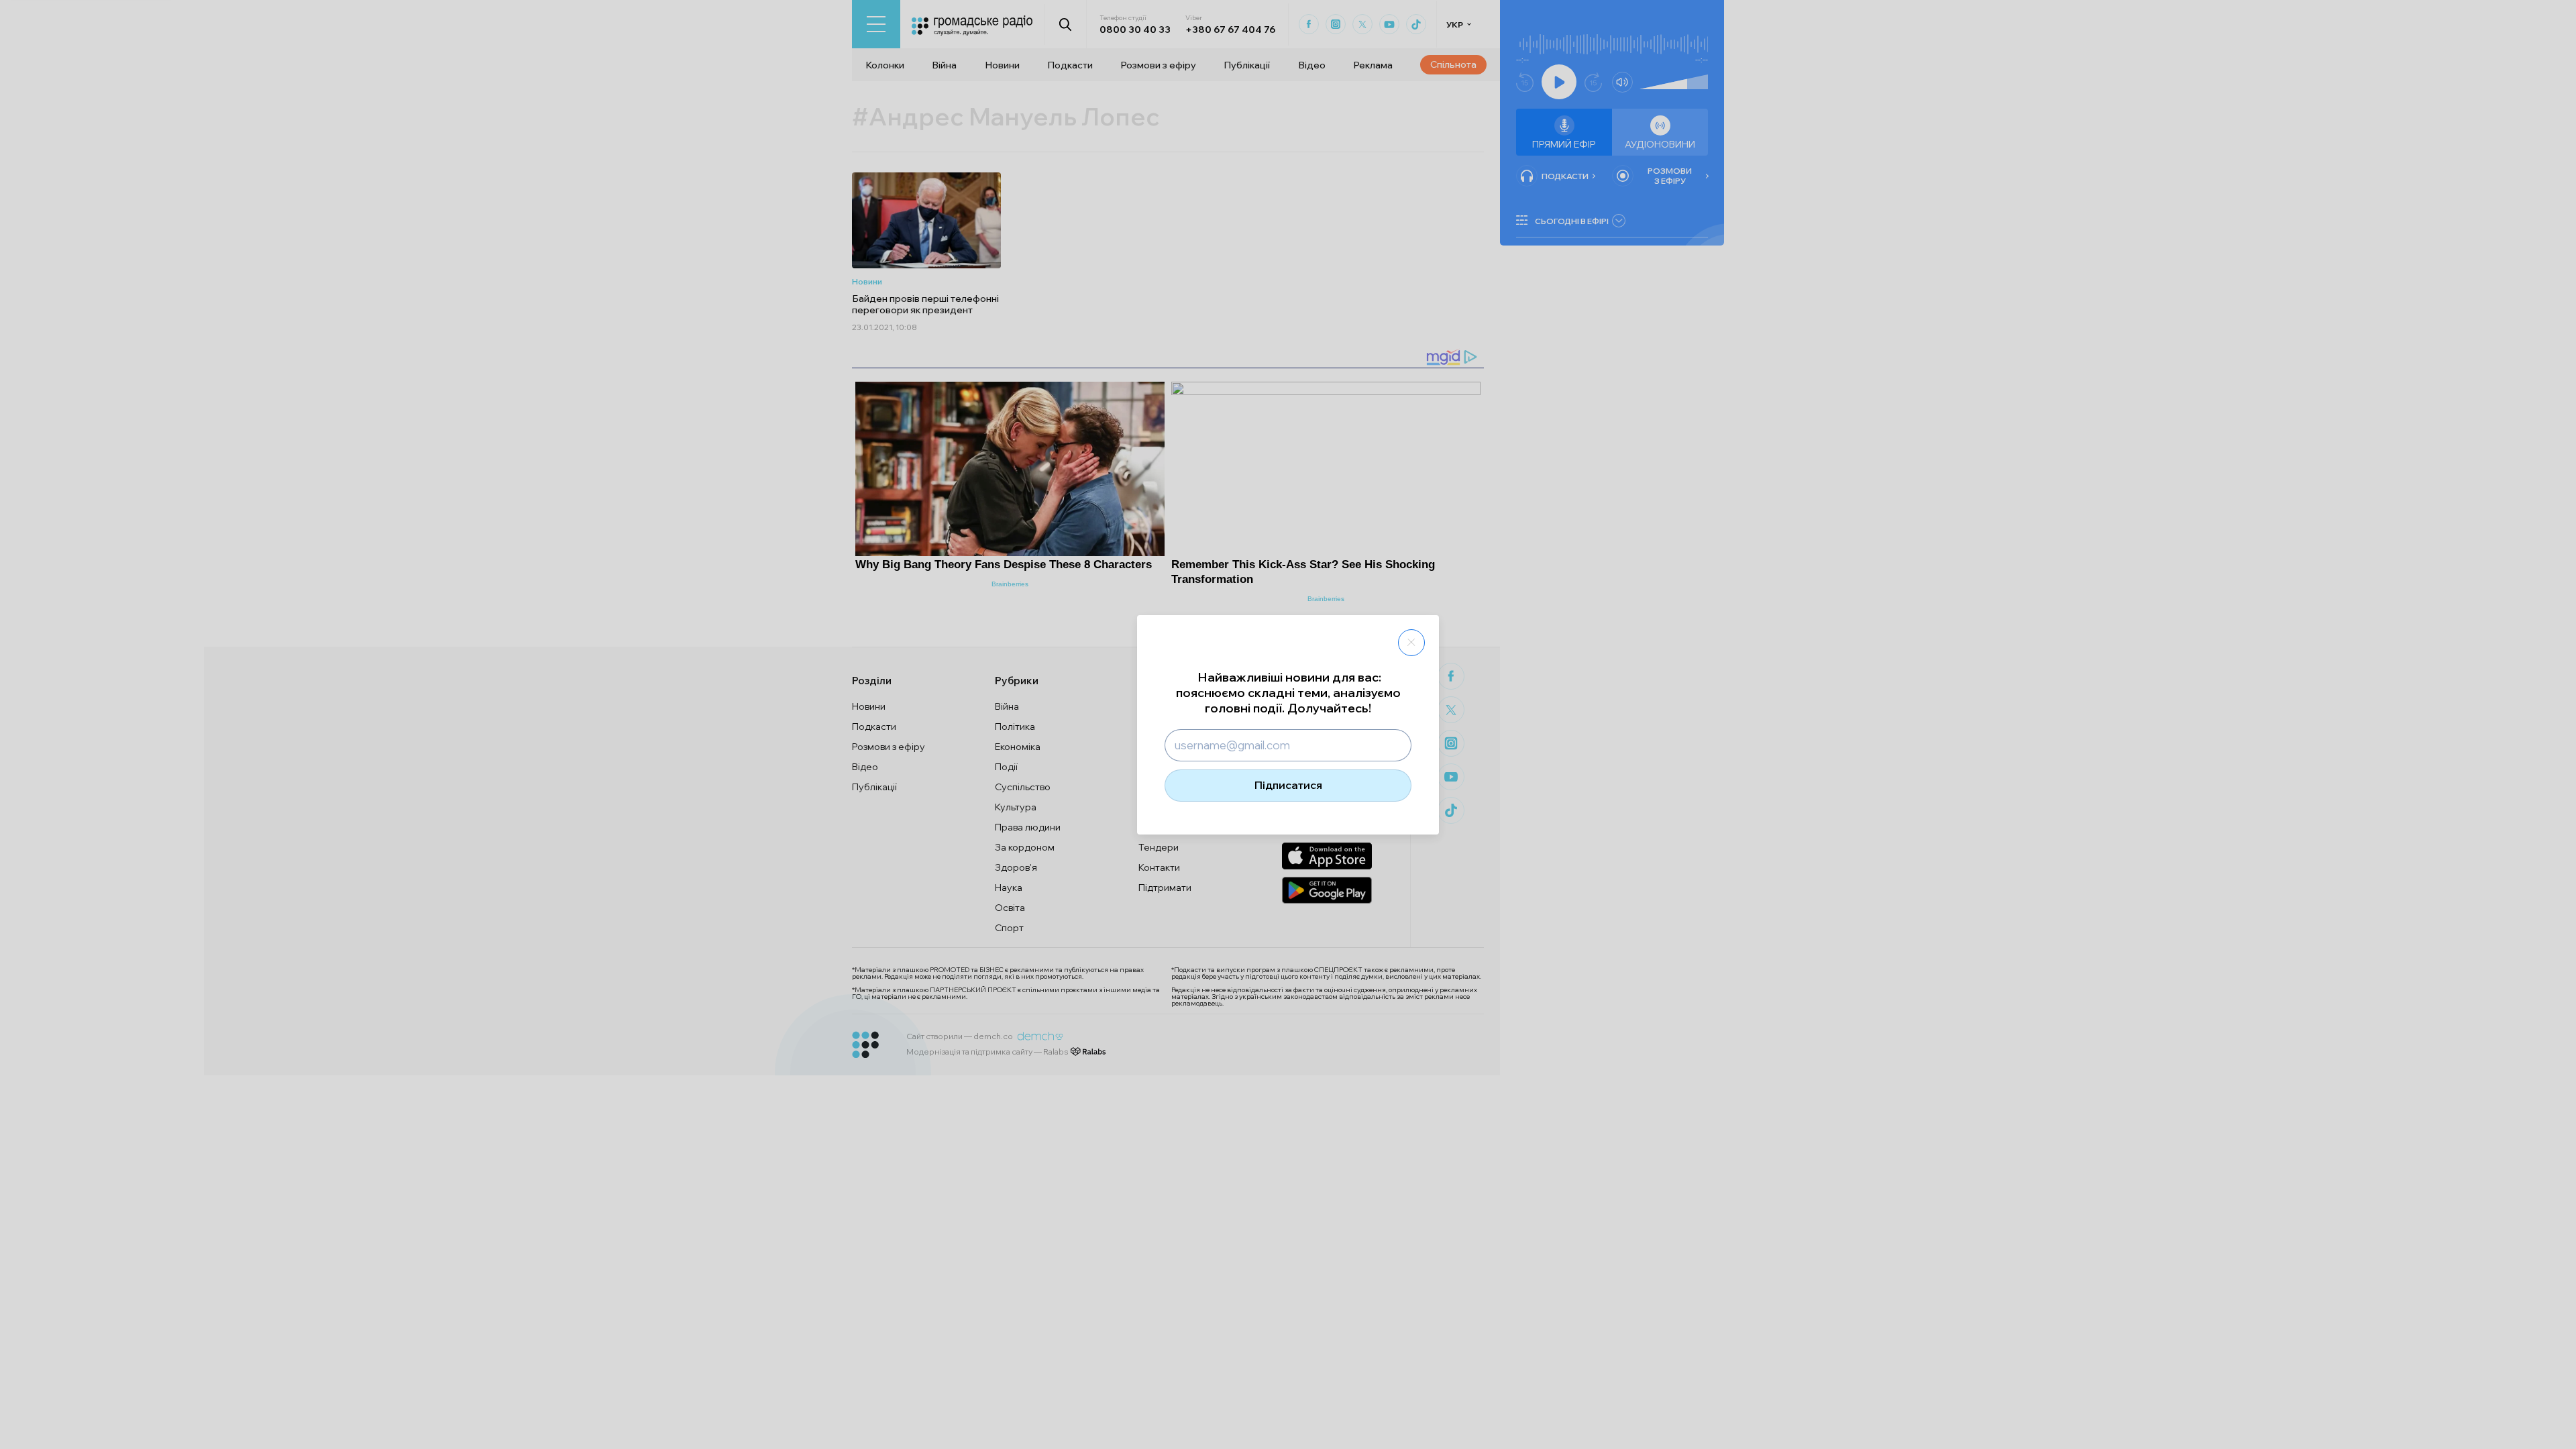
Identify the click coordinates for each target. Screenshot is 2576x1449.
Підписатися (1288, 785)
